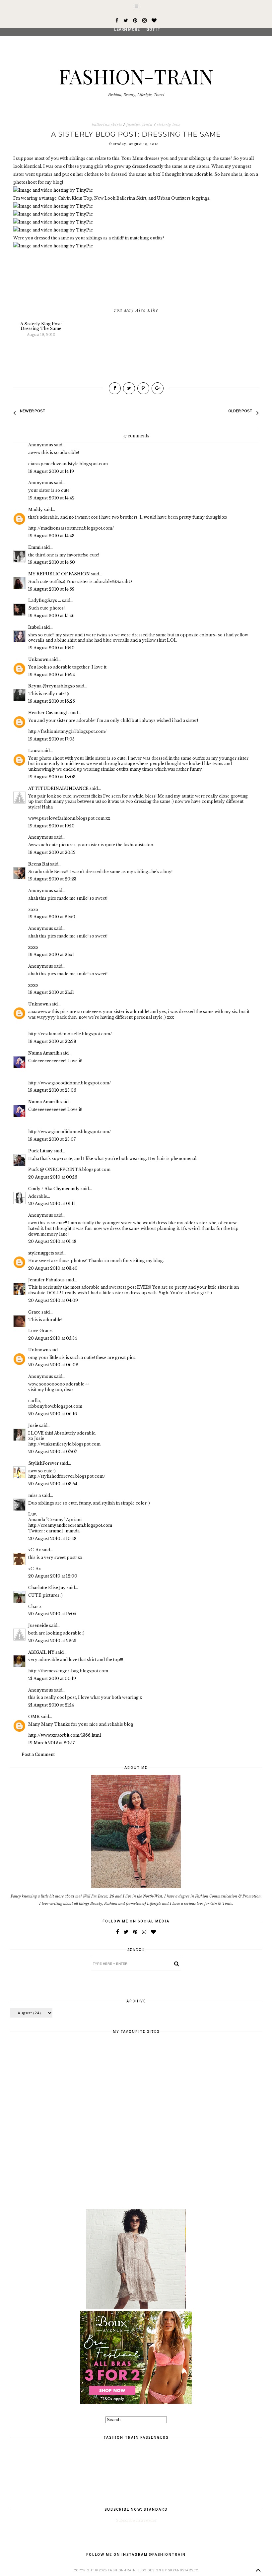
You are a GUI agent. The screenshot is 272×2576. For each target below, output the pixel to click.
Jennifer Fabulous (46, 1280)
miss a (34, 1495)
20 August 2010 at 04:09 (53, 1300)
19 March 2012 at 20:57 (51, 1743)
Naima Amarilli (44, 1053)
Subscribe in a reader (136, 2520)
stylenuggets (41, 1253)
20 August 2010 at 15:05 (52, 1614)
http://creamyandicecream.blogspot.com (70, 1525)
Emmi (34, 547)
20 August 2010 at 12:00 (53, 1576)
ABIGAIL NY (41, 1652)
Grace (34, 1312)
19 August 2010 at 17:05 (51, 739)
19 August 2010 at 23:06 (52, 1090)
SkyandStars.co (183, 2570)
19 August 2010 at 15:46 (51, 616)
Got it (153, 30)
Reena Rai (39, 864)
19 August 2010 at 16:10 (51, 648)
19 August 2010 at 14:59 (51, 589)
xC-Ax (34, 1550)
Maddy (35, 510)
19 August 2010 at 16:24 (52, 675)
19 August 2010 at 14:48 (51, 536)
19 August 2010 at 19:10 (51, 826)
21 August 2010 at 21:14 (51, 1705)
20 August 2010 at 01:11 (52, 1204)
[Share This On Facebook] (115, 388)
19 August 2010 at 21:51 (51, 955)
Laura (34, 751)
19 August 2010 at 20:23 (52, 879)
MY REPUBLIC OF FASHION (59, 574)
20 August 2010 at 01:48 (52, 1241)
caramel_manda (63, 1531)
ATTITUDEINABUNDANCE (58, 788)
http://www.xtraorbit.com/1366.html (65, 1735)
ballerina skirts (107, 125)
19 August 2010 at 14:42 (51, 498)
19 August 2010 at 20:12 (52, 852)
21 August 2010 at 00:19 (52, 1678)
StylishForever (43, 1463)
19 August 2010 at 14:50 (52, 562)
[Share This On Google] (158, 388)
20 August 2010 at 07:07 (53, 1452)
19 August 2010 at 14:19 (51, 471)
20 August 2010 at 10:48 (52, 1539)
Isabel (34, 627)
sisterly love (169, 125)
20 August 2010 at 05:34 (53, 1338)
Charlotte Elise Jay (47, 1588)
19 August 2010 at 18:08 (52, 777)
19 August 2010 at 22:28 (52, 1041)
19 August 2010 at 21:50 (52, 917)
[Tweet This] (129, 388)
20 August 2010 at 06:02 (53, 1365)
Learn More (127, 30)
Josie (33, 1425)
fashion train (139, 125)
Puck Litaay (40, 1151)
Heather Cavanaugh (48, 713)
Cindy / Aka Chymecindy (54, 1189)
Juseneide (38, 1625)
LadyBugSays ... (45, 600)
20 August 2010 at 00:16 (53, 1177)
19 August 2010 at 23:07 (52, 1139)
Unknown (38, 659)
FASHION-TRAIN (136, 76)
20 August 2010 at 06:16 (53, 1414)
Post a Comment (38, 1754)
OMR (34, 1717)
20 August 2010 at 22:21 (52, 1641)
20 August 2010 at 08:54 (53, 1484)
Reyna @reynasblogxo (52, 686)
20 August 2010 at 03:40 (53, 1268)
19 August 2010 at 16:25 (52, 701)
